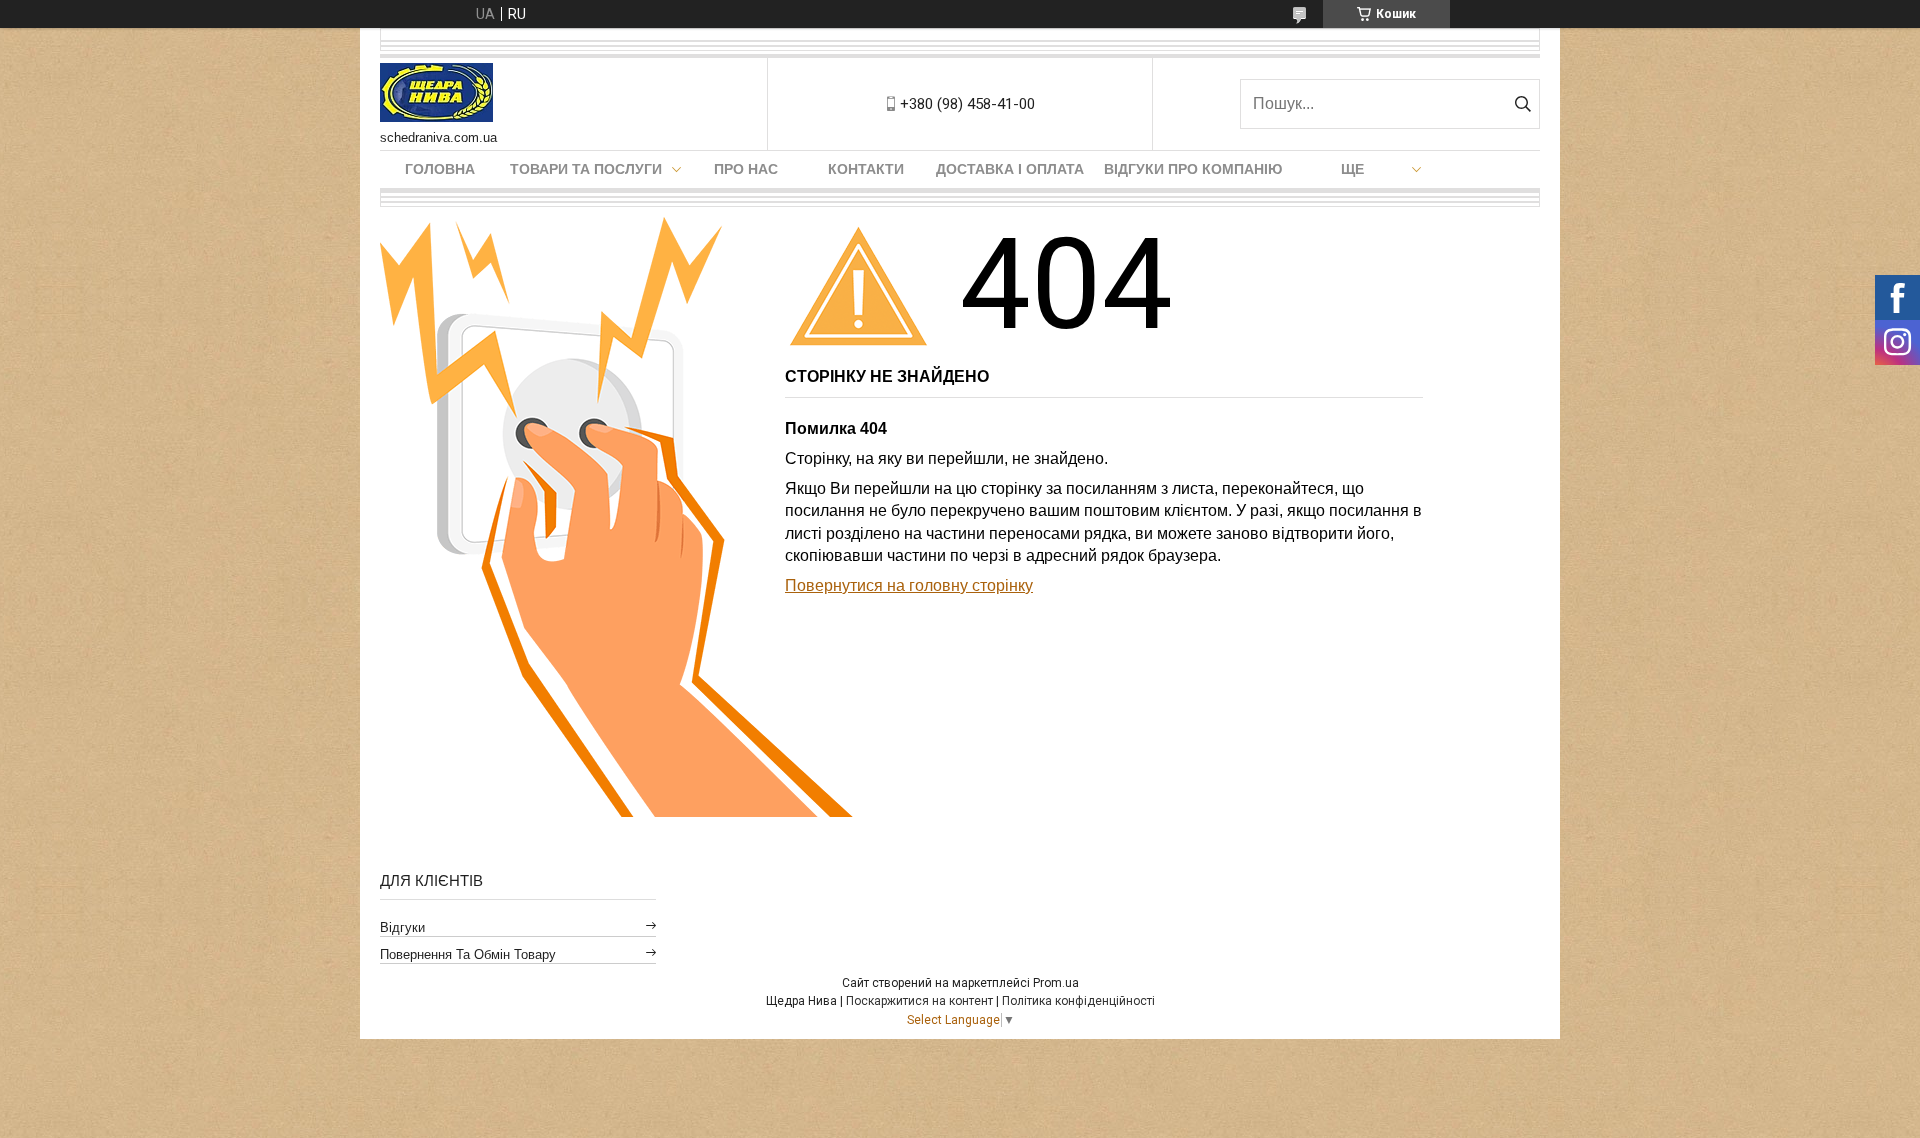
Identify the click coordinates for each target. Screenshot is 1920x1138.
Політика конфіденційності (1078, 1001)
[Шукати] (1522, 104)
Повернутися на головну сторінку (909, 585)
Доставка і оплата (1010, 169)
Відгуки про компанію (1193, 169)
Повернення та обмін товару (468, 954)
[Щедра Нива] (436, 94)
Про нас (746, 169)
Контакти (866, 169)
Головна (440, 169)
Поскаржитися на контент (919, 1001)
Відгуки (402, 927)
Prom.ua (1056, 983)
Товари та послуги (586, 169)
